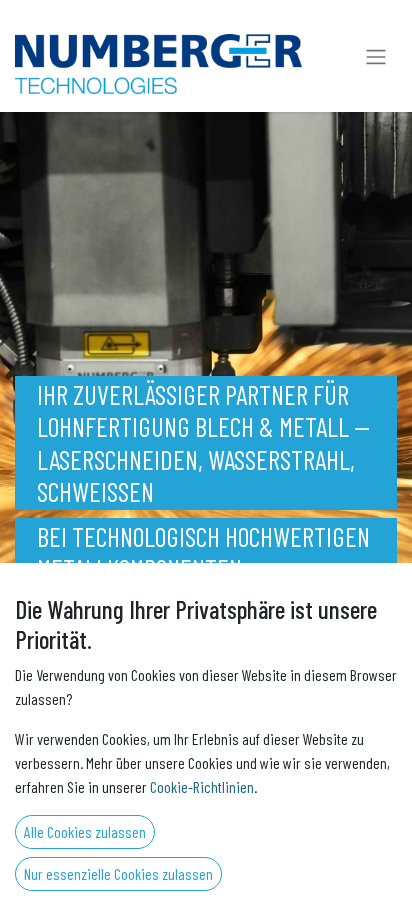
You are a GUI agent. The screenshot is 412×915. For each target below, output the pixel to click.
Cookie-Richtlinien (202, 786)
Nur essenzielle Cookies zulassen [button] (118, 873)
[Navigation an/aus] (376, 56)
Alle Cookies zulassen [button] (85, 831)
